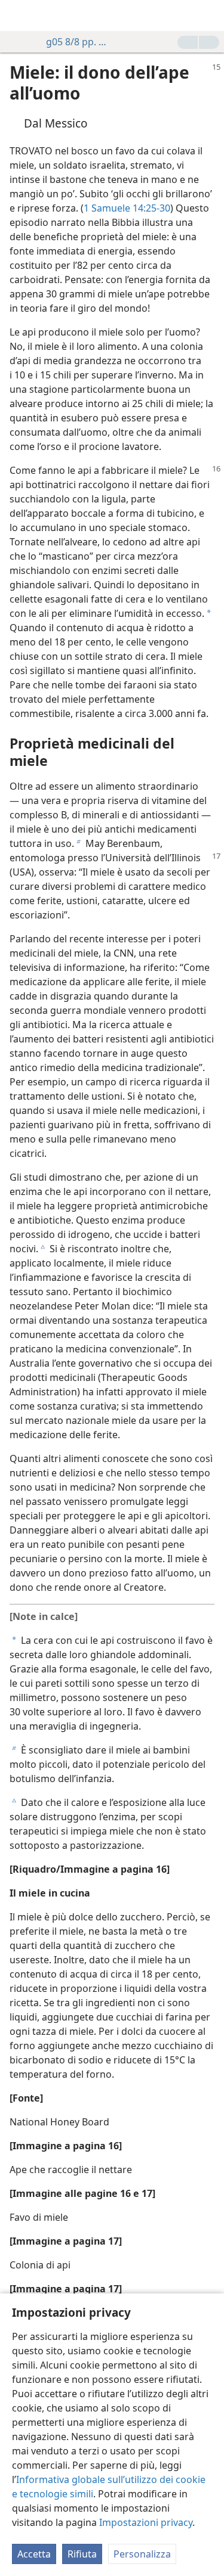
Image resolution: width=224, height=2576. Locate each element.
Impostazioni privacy (146, 2522)
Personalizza (142, 2554)
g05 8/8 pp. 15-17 (79, 42)
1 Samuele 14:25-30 (127, 208)
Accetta (34, 2554)
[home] (18, 15)
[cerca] (209, 15)
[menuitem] (18, 15)
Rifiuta (82, 2554)
